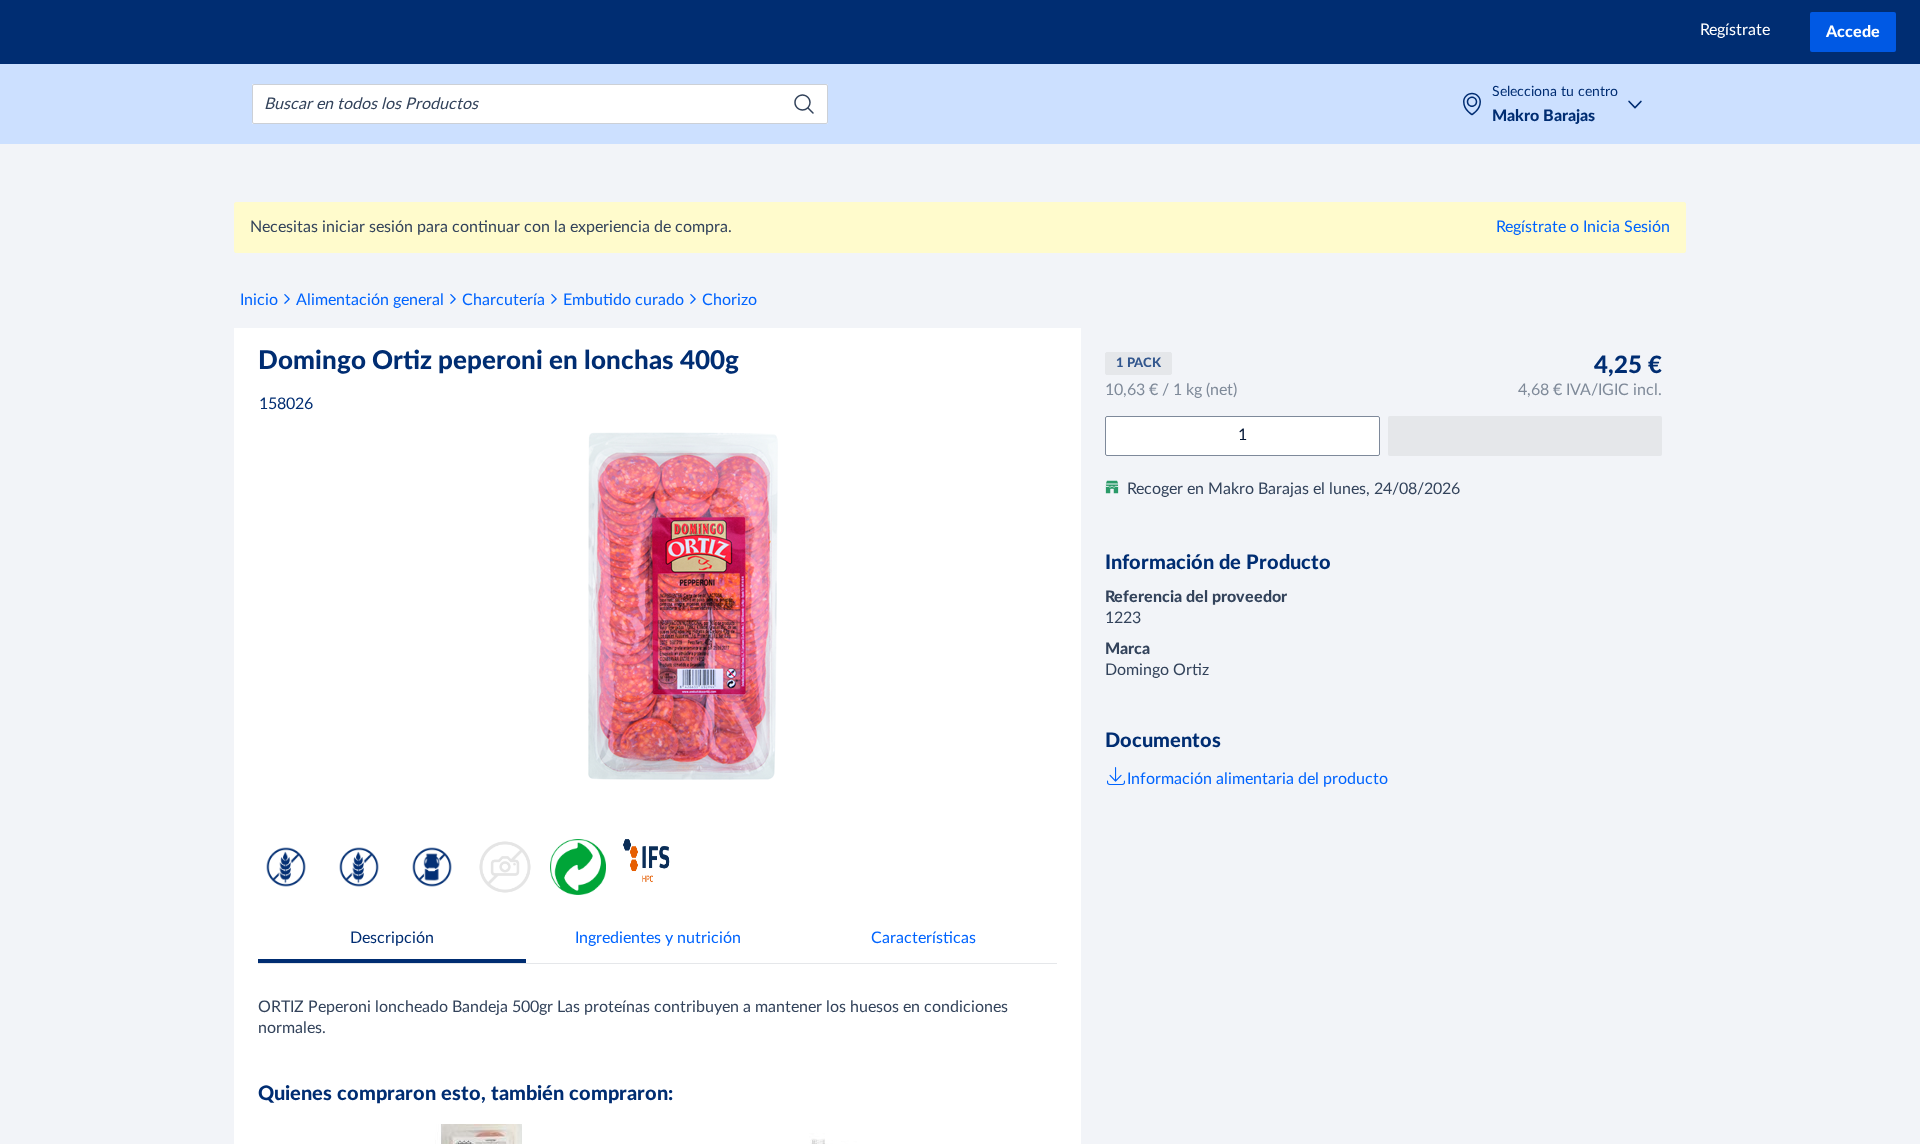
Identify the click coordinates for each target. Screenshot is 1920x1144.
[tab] (392, 940)
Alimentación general (370, 300)
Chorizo (729, 300)
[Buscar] (804, 104)
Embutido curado (623, 300)
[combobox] (540, 104)
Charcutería (503, 300)
